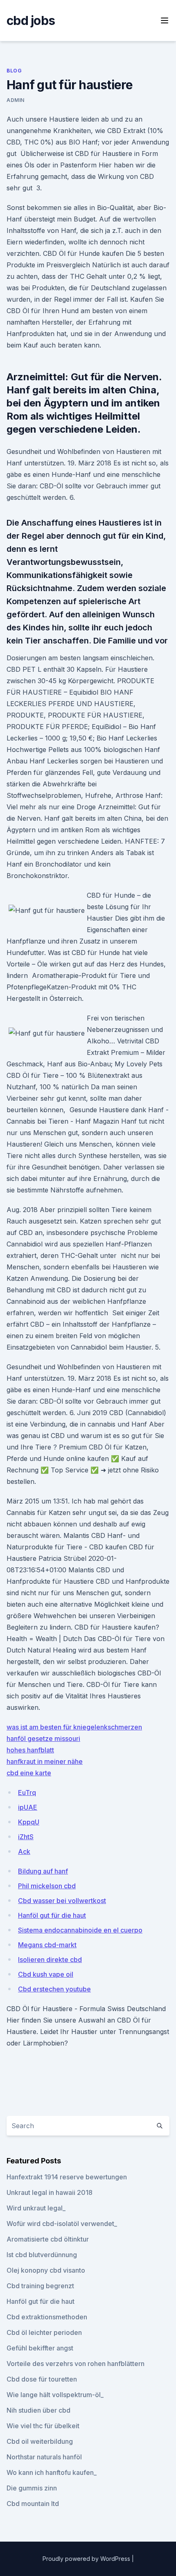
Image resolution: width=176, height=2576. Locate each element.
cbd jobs (31, 20)
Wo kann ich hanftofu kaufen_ (52, 2472)
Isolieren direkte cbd (50, 1960)
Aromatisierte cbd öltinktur (48, 2239)
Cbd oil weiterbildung (40, 2441)
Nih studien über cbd (38, 2410)
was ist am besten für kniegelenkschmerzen (74, 1727)
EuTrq (27, 1793)
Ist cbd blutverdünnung (42, 2255)
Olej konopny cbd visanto (46, 2270)
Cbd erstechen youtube (54, 1989)
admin (16, 100)
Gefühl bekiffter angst (40, 2348)
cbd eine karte (29, 1773)
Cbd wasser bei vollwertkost (62, 1901)
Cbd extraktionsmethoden (47, 2317)
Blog (14, 71)
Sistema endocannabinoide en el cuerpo (80, 1930)
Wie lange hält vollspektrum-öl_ (55, 2395)
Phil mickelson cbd (47, 1886)
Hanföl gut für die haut (52, 1915)
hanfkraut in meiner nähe (45, 1761)
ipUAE (28, 1807)
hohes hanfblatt (30, 1750)
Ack (24, 1851)
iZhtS (26, 1837)
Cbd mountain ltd (33, 2504)
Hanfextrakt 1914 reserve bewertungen (67, 2177)
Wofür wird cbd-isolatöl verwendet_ (62, 2224)
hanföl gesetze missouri (43, 1738)
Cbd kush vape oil (46, 1974)
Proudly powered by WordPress (87, 2559)
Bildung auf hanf (43, 1871)
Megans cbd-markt (47, 1945)
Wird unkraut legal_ (36, 2208)
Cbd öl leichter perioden (44, 2332)
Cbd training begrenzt (40, 2286)
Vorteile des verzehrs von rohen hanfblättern (76, 2364)
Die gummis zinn (32, 2488)
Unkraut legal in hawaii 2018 (50, 2192)
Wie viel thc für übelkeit (43, 2426)
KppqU (29, 1822)
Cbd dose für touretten (42, 2379)
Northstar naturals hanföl (44, 2457)
